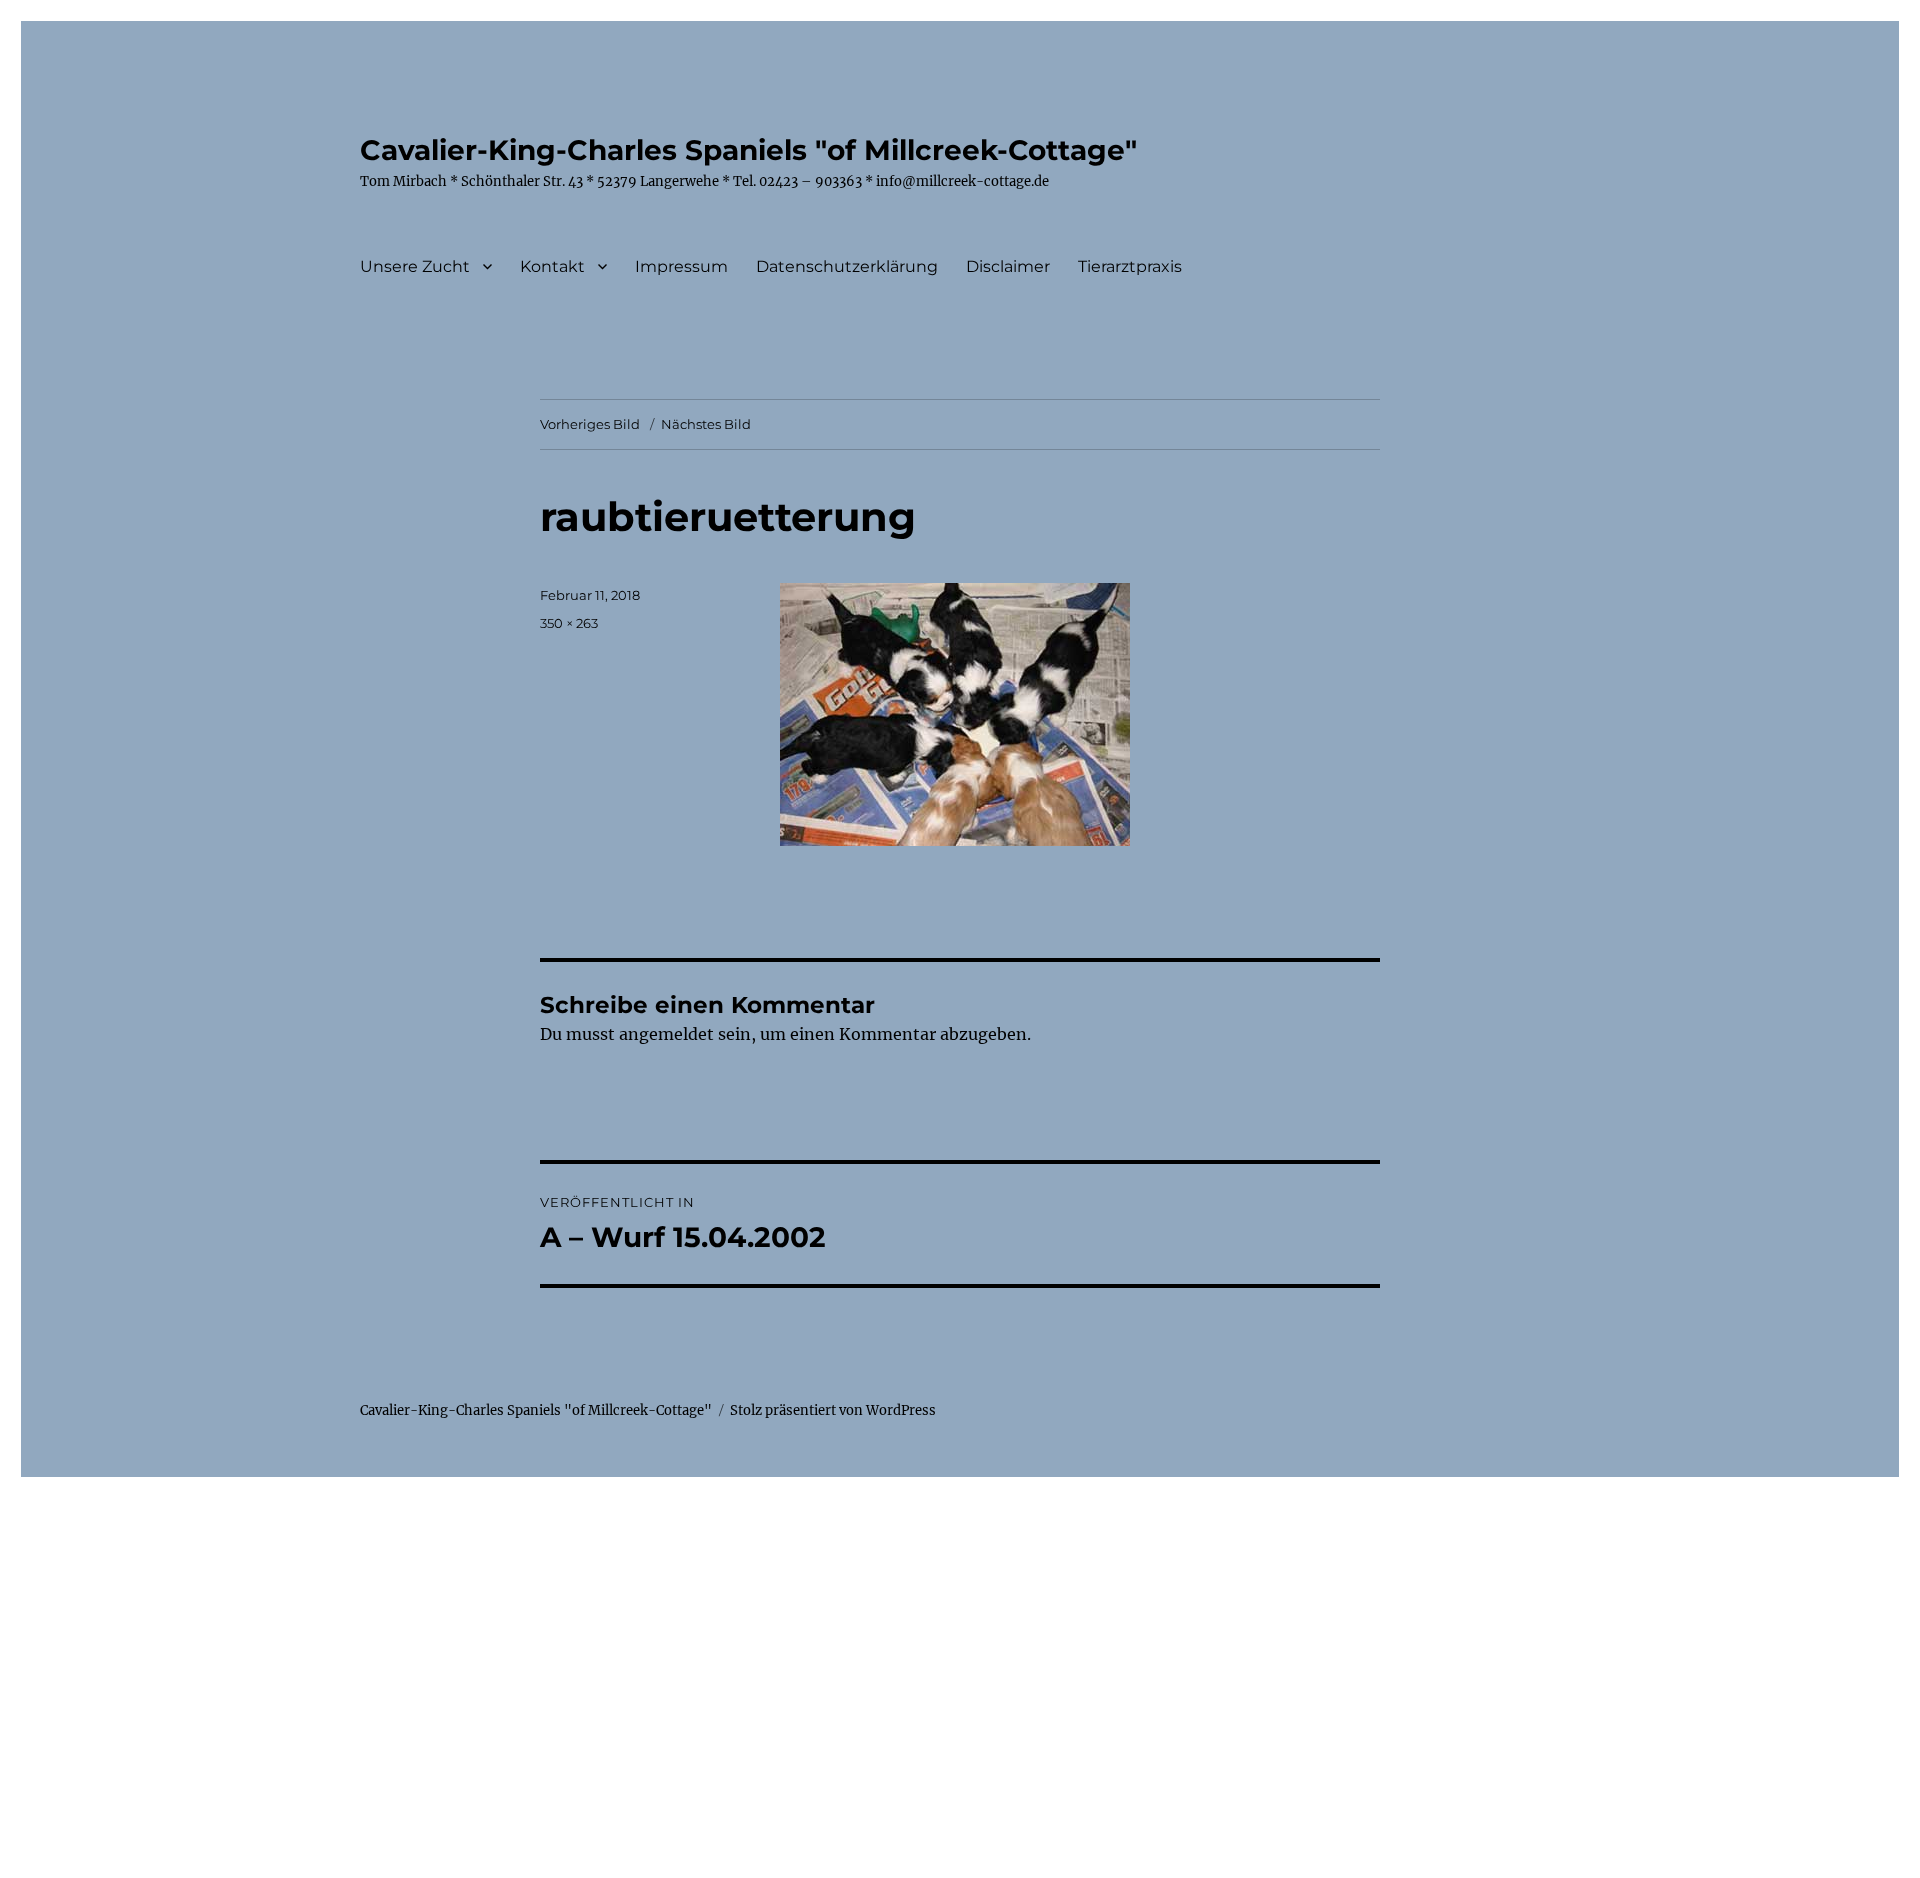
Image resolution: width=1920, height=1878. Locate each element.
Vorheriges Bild (590, 424)
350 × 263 (569, 623)
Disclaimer (1008, 266)
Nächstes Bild (706, 424)
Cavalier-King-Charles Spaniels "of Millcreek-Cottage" (748, 150)
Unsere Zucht (415, 266)
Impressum (681, 266)
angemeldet (666, 1034)
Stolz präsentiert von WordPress (833, 1410)
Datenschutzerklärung (847, 266)
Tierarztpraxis (1130, 266)
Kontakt (552, 266)
